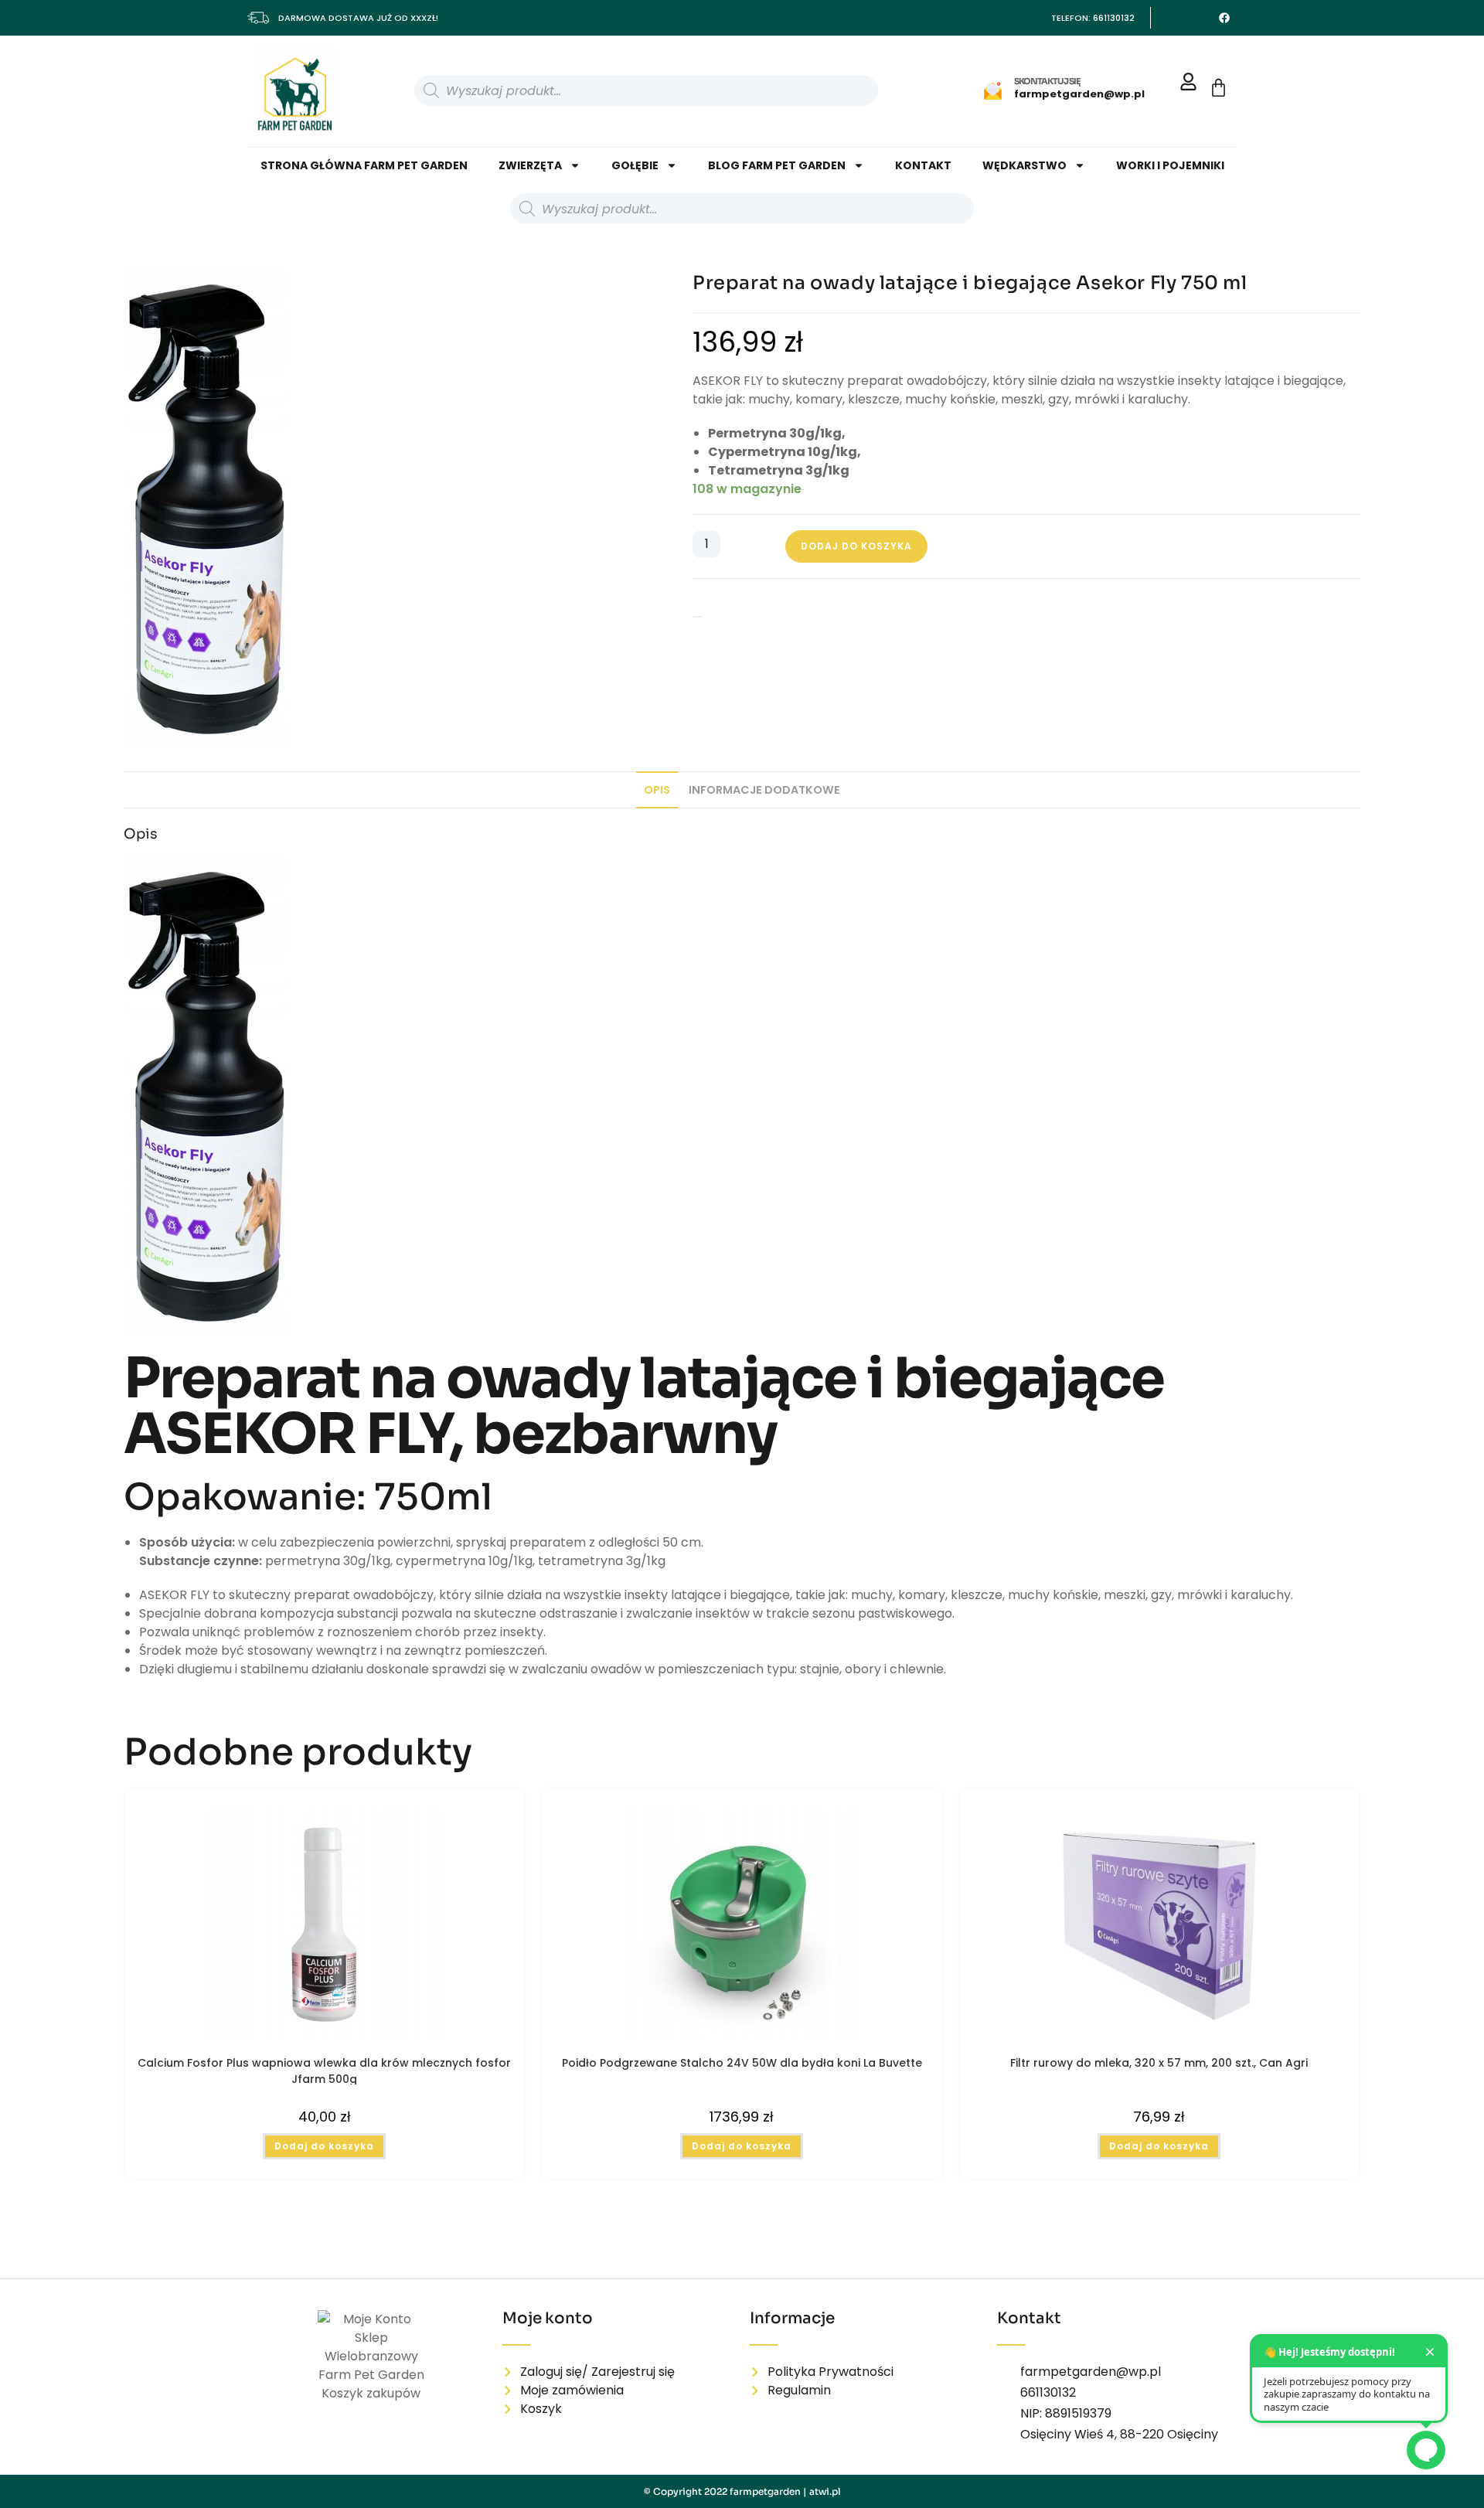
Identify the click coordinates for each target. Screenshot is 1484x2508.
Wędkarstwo (1025, 165)
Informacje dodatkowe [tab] (764, 790)
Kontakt (923, 165)
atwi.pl (825, 2491)
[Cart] (1219, 88)
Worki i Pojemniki (1170, 165)
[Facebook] (1224, 18)
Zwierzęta (530, 165)
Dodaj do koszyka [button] (324, 2146)
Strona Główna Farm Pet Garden (364, 165)
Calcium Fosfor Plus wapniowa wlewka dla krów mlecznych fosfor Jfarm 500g (324, 2070)
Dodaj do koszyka (856, 546)
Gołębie (635, 165)
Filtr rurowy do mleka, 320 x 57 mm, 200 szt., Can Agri (1159, 2063)
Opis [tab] (657, 790)
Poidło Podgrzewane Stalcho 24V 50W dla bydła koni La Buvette (742, 2063)
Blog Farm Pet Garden (777, 165)
